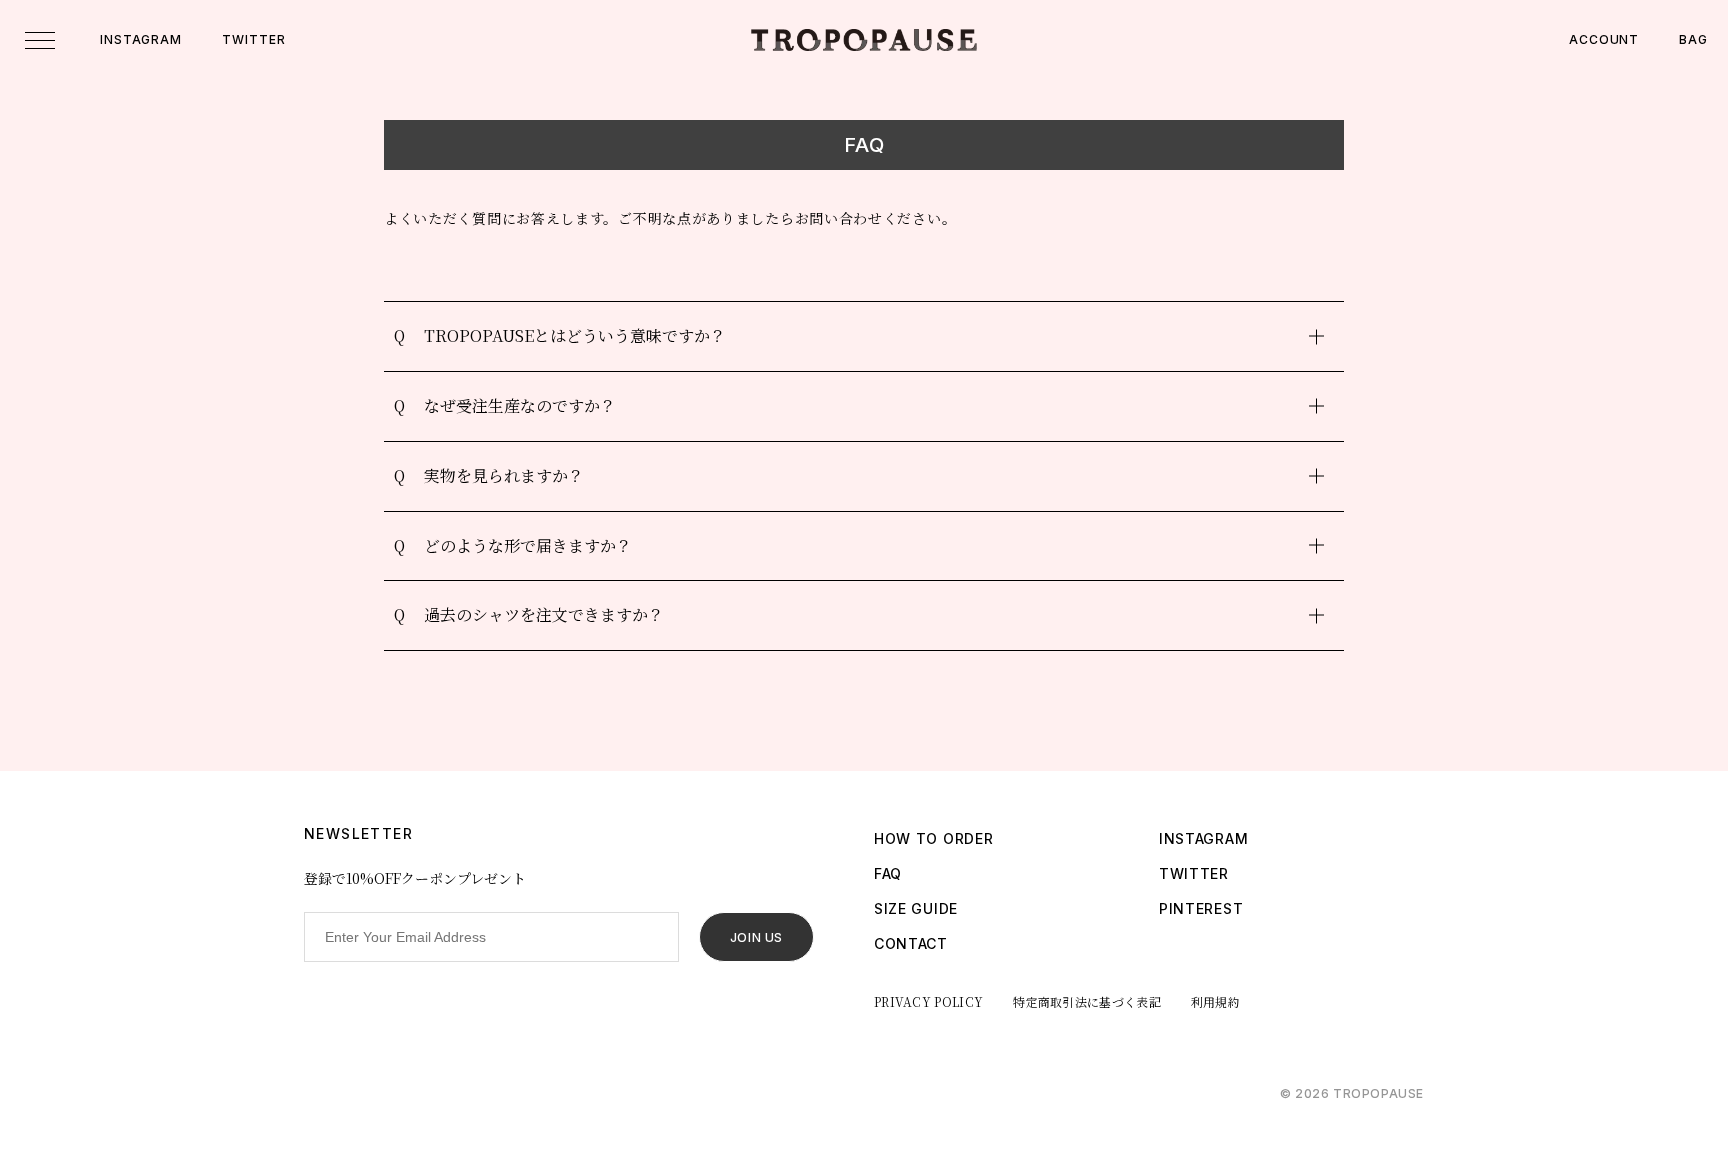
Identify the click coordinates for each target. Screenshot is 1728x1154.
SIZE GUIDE (916, 908)
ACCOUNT (1604, 39)
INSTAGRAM (141, 39)
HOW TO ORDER (933, 838)
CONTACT (911, 943)
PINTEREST (1201, 908)
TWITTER (253, 39)
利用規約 (1215, 1001)
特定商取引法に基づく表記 (1087, 1001)
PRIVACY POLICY (928, 1001)
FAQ (888, 873)
